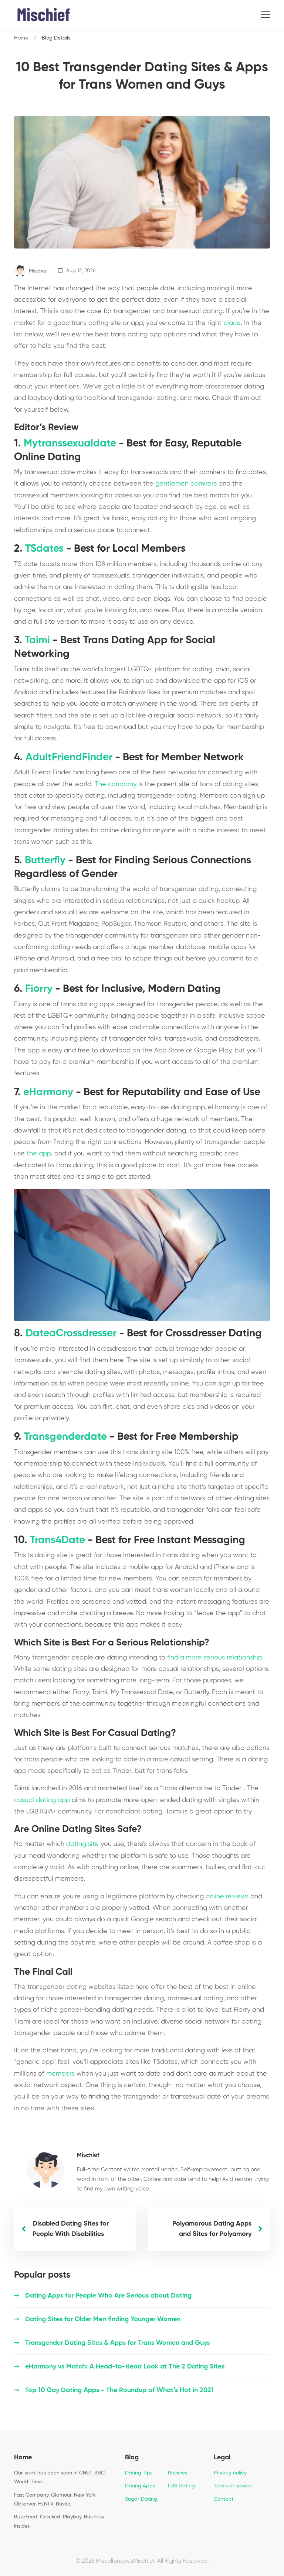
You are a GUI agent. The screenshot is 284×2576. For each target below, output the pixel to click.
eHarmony (48, 1092)
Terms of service (233, 2486)
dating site (82, 1844)
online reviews (227, 1897)
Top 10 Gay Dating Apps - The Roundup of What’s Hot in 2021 (119, 2390)
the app (39, 1154)
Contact (224, 2499)
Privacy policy (230, 2473)
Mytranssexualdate (70, 443)
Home (21, 38)
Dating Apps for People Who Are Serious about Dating (108, 2296)
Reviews (177, 2473)
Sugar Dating (141, 2499)
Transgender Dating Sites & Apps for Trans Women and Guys (117, 2343)
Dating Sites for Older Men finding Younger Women (103, 2319)
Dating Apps (140, 2486)
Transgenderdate (65, 1437)
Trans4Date (58, 1540)
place (232, 323)
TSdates (44, 549)
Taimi (37, 640)
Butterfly (45, 860)
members (60, 2074)
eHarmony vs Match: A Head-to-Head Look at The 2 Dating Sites (125, 2367)
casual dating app (42, 1800)
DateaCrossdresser (71, 1333)
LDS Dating (181, 2486)
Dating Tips (139, 2473)
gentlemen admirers (186, 484)
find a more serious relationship (215, 1658)
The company (116, 784)
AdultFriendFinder (69, 757)
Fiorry (39, 989)
